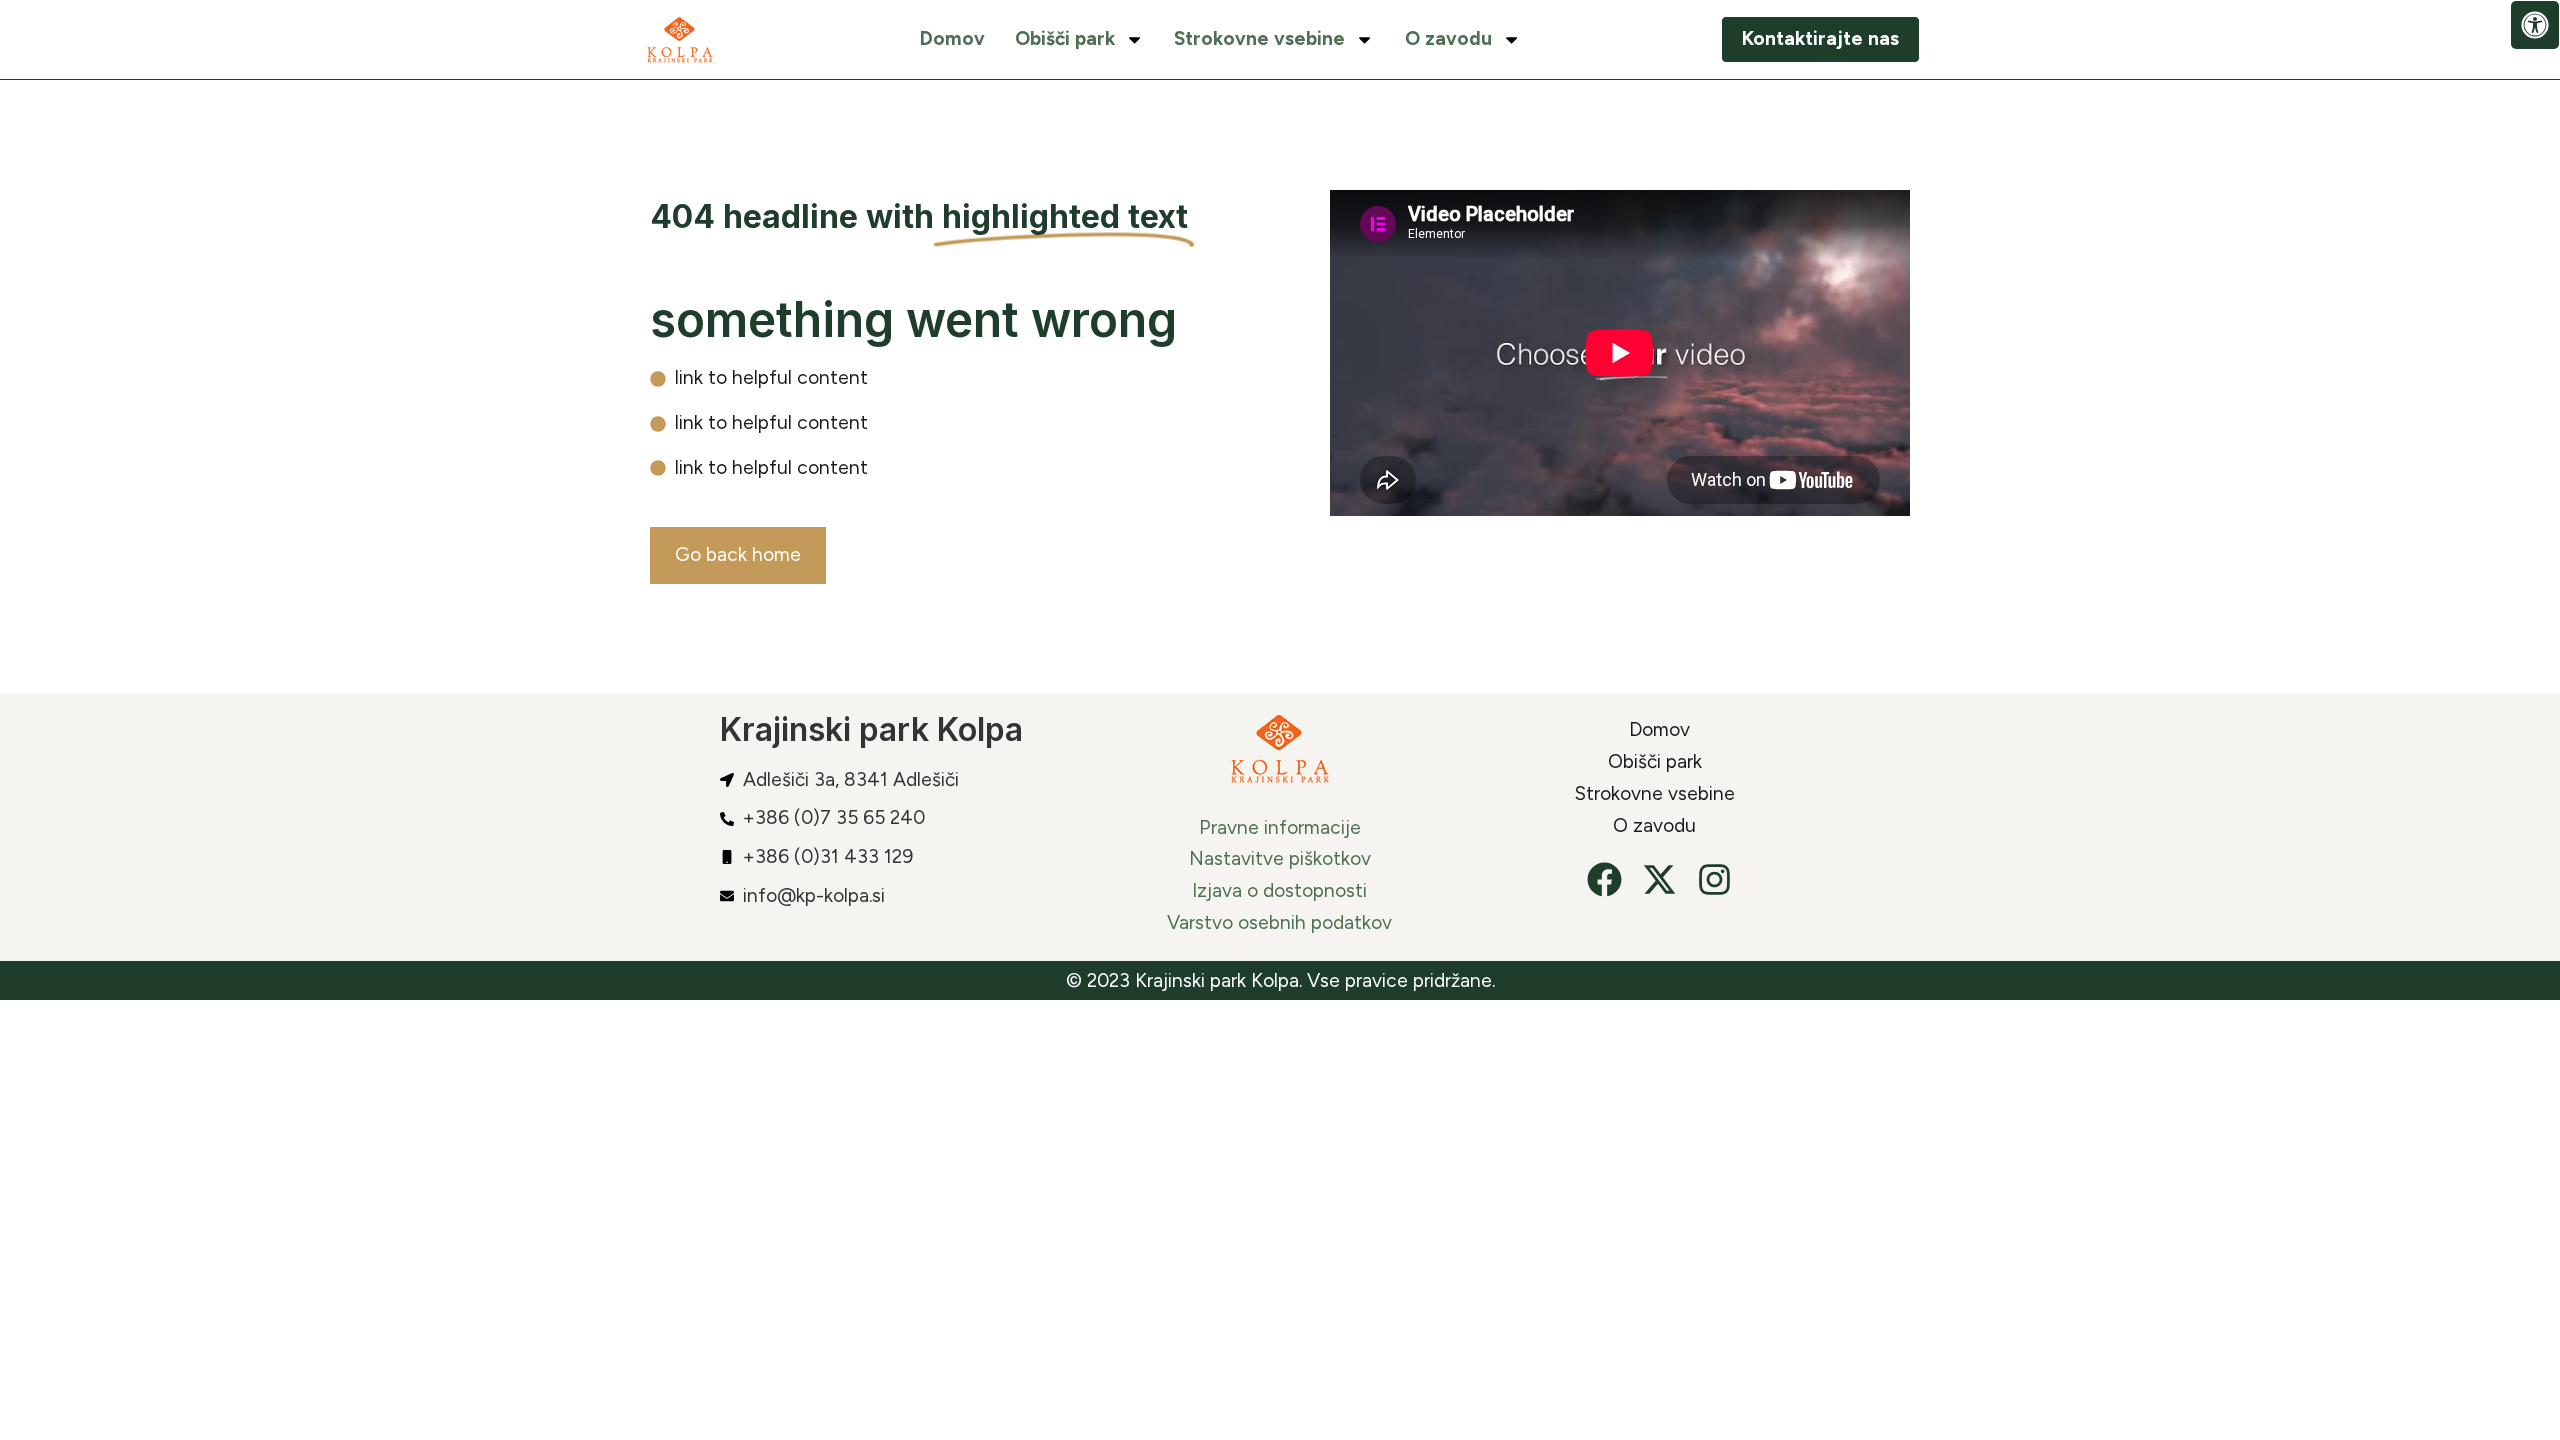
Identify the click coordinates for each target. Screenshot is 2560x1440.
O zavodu (1448, 38)
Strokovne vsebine (1259, 38)
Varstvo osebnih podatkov (1279, 922)
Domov (952, 38)
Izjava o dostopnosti (1279, 890)
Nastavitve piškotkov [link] (1280, 858)
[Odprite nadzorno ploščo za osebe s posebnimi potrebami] (2535, 25)
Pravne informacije (1280, 827)
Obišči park (1065, 38)
